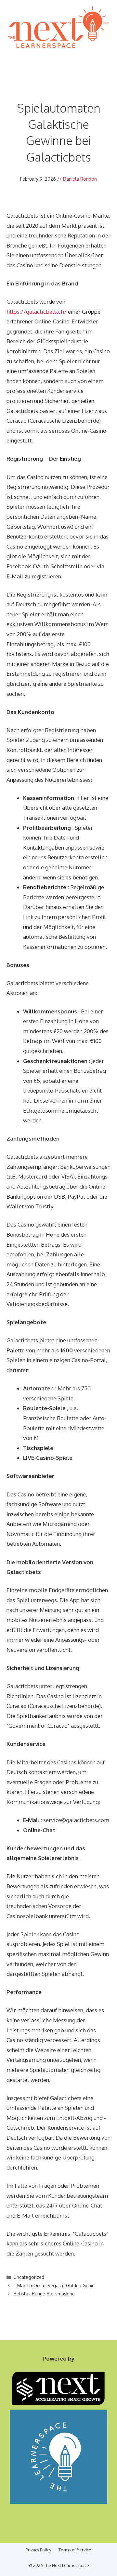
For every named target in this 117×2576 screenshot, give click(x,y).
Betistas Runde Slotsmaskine (44, 2294)
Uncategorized (29, 2277)
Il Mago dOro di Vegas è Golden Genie (54, 2286)
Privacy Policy (38, 2550)
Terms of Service (75, 2550)
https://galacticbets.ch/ (37, 312)
